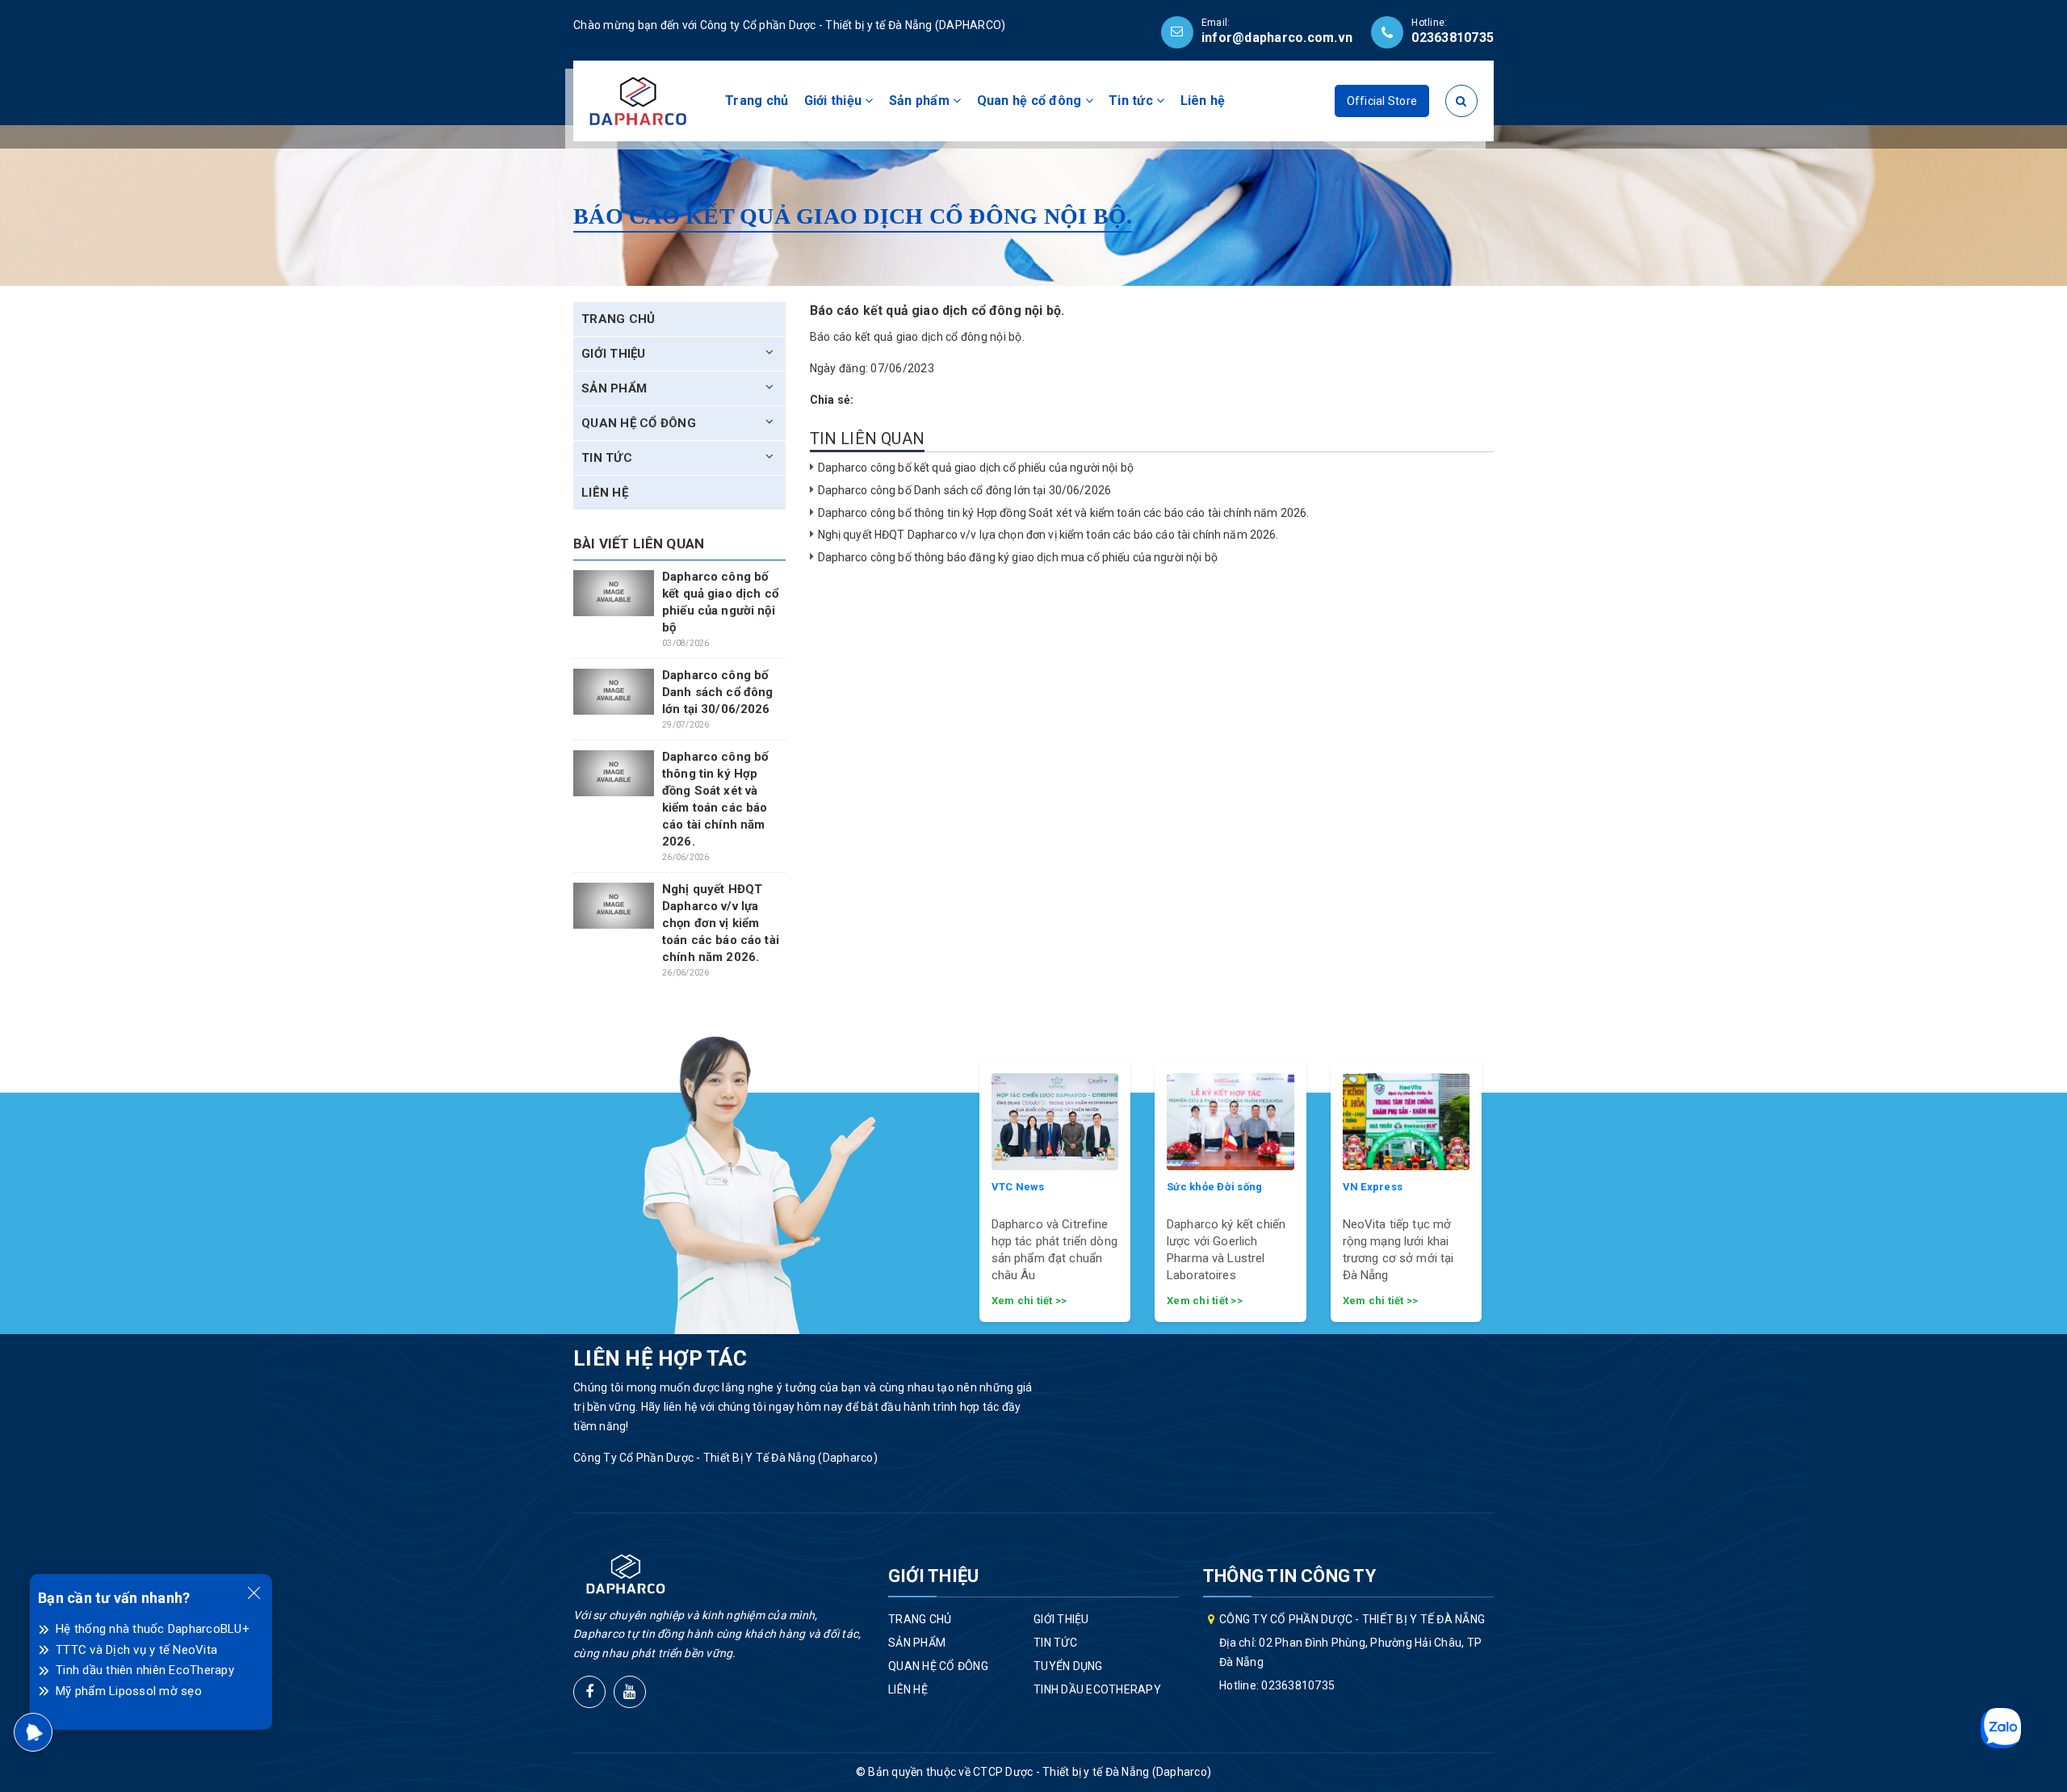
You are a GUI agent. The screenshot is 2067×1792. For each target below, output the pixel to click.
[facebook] (589, 1692)
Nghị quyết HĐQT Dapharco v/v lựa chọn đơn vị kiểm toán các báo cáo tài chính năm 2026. (1048, 535)
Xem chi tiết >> (1029, 1301)
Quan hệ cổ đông (1031, 101)
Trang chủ (757, 101)
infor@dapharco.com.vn (1277, 38)
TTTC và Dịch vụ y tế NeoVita (136, 1650)
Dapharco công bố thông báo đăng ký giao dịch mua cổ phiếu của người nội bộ (1018, 557)
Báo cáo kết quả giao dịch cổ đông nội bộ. (917, 337)
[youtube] (630, 1692)
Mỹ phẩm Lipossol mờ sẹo (129, 1691)
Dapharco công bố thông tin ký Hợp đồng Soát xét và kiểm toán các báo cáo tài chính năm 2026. (1064, 513)
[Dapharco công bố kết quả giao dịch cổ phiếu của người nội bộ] (614, 593)
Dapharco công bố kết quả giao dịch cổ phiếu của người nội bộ (976, 468)
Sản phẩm (921, 101)
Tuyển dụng (1068, 1666)
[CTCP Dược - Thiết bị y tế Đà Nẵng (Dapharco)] (638, 100)
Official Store (1382, 101)
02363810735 (1453, 38)
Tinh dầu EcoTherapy (1097, 1689)
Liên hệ (1203, 101)
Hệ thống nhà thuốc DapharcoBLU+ (153, 1629)
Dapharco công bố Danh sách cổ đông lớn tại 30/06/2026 (964, 490)
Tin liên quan (868, 439)
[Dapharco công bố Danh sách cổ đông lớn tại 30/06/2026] (614, 691)
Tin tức (1132, 101)
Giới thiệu (835, 101)
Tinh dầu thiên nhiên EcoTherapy (145, 1670)
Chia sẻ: (832, 400)
